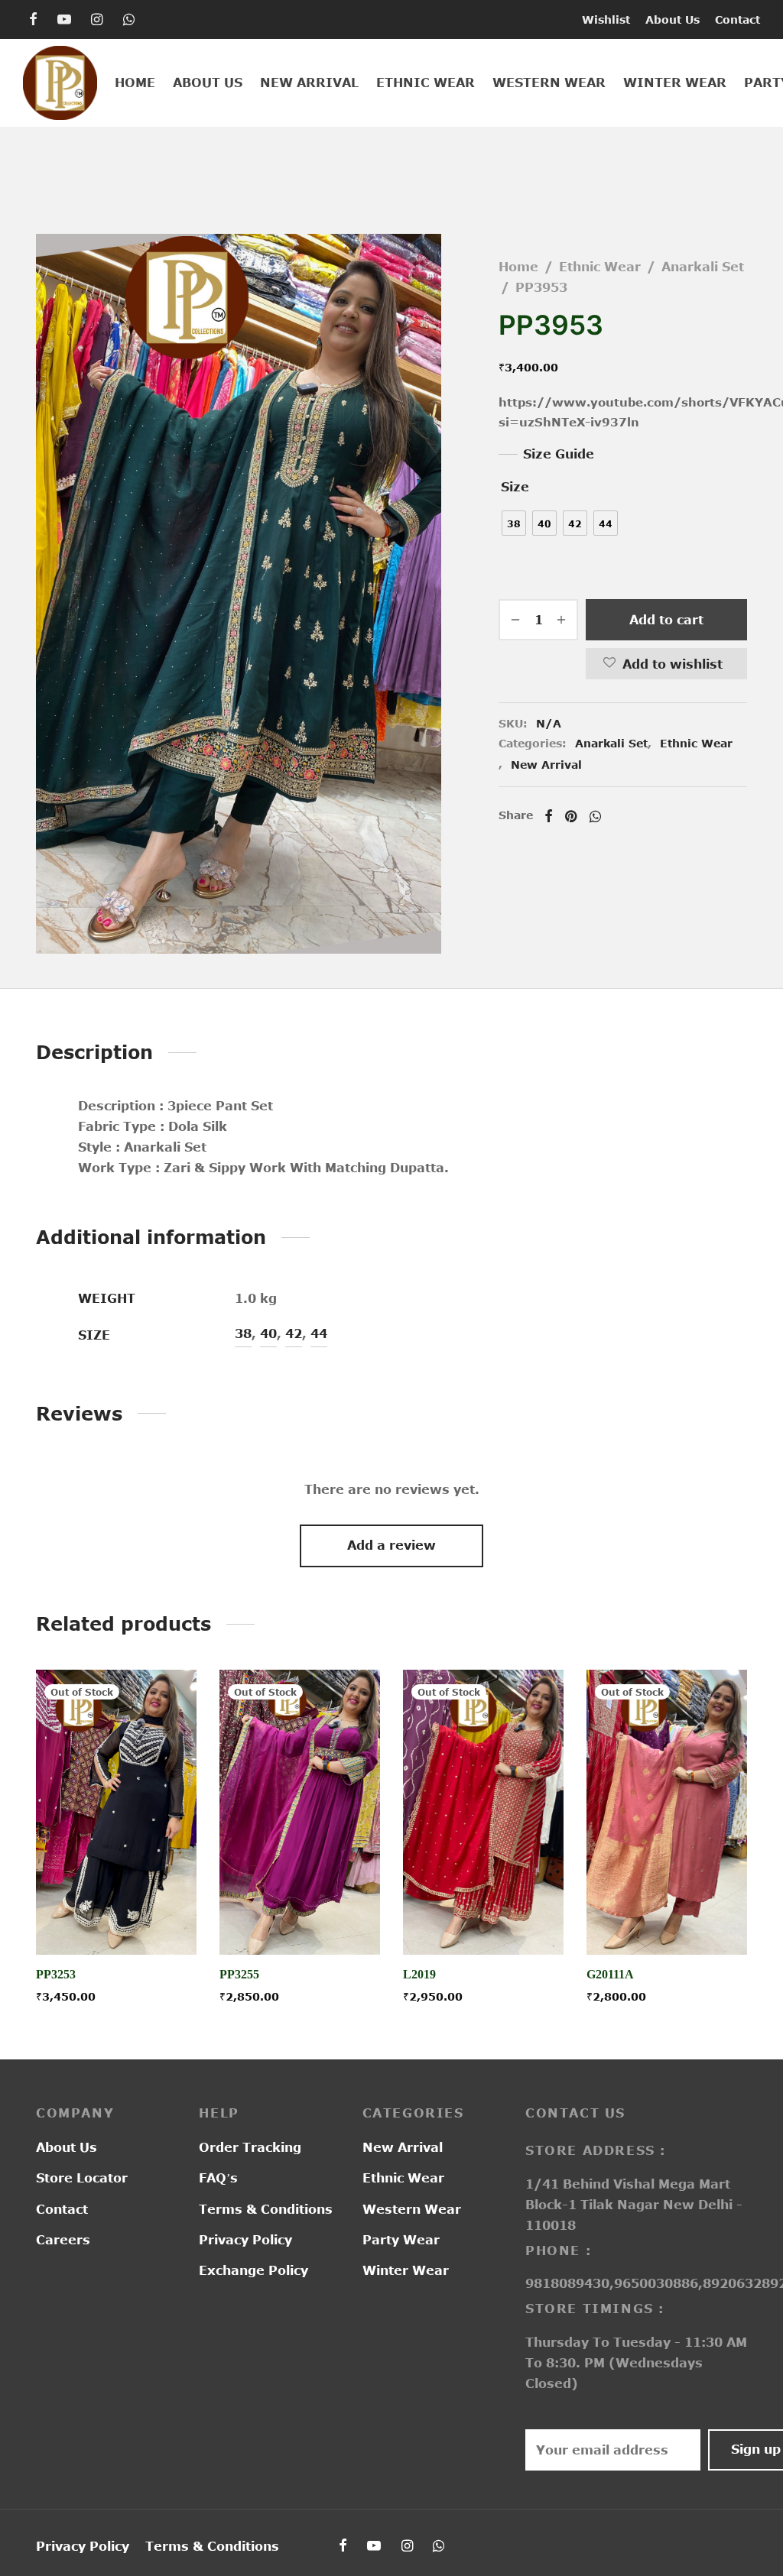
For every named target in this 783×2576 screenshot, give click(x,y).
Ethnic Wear (426, 83)
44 (319, 1333)
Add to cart (666, 620)
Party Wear (401, 2240)
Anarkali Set (703, 267)
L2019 (419, 1975)
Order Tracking (250, 2147)
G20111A (610, 1975)
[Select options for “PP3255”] (300, 1920)
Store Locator (82, 2178)
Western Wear (549, 83)
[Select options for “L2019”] (483, 1920)
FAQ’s (218, 2178)
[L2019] (483, 1812)
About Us (673, 19)
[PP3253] (116, 1812)
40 (268, 1333)
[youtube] (64, 20)
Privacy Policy (245, 2240)
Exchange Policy (253, 2270)
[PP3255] (300, 1812)
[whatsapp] (129, 20)
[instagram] (97, 20)
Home (135, 83)
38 (243, 1333)
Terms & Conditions (266, 2209)
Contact (738, 19)
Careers (63, 2240)
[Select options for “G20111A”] (667, 1920)
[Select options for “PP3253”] (116, 1920)
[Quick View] (151, 1920)
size (515, 487)
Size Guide (559, 454)
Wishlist (606, 19)
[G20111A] (667, 1812)
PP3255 (239, 1975)
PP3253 (56, 1975)
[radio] (514, 523)
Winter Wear (675, 83)
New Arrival (309, 83)
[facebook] (33, 20)
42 (294, 1333)
